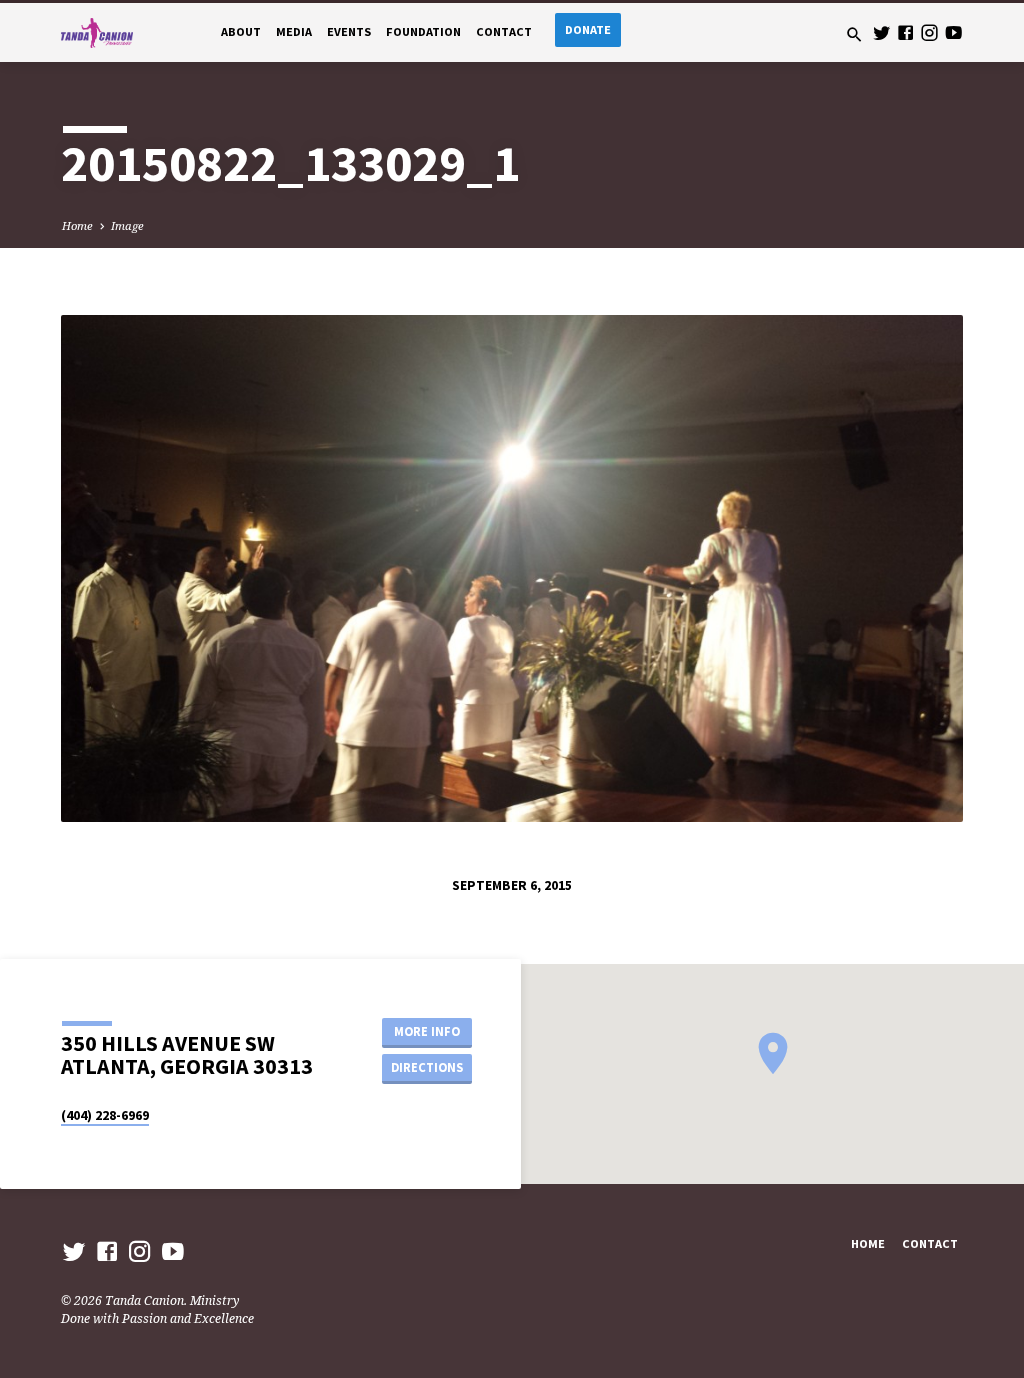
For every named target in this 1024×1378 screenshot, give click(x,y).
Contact (504, 31)
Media (294, 31)
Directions (427, 1067)
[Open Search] (854, 34)
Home (77, 225)
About (241, 31)
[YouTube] (953, 32)
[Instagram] (929, 32)
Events (349, 31)
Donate (588, 29)
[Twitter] (881, 32)
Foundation (423, 31)
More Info (427, 1031)
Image (127, 225)
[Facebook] (905, 32)
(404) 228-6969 (105, 1115)
